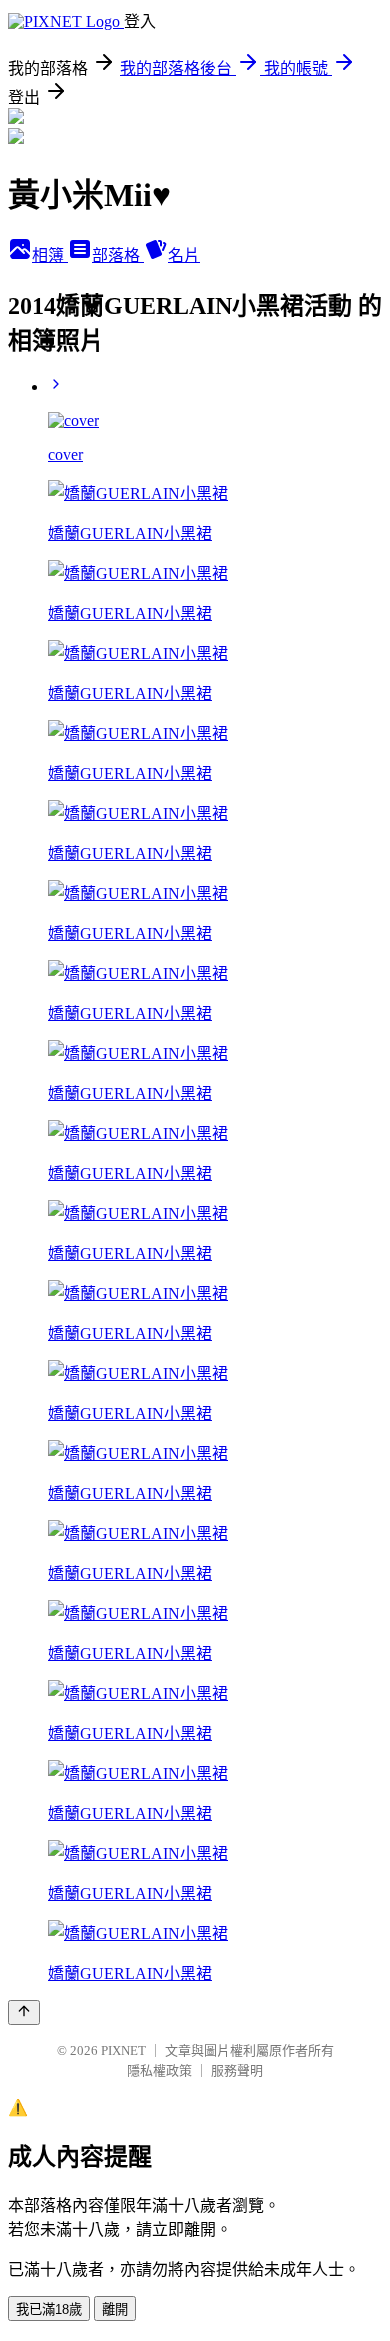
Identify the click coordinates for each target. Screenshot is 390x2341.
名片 (184, 255)
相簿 (50, 255)
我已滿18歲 (49, 2309)
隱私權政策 (159, 2070)
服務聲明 (237, 2070)
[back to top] (24, 2012)
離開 (115, 2309)
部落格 (118, 255)
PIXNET (123, 2050)
